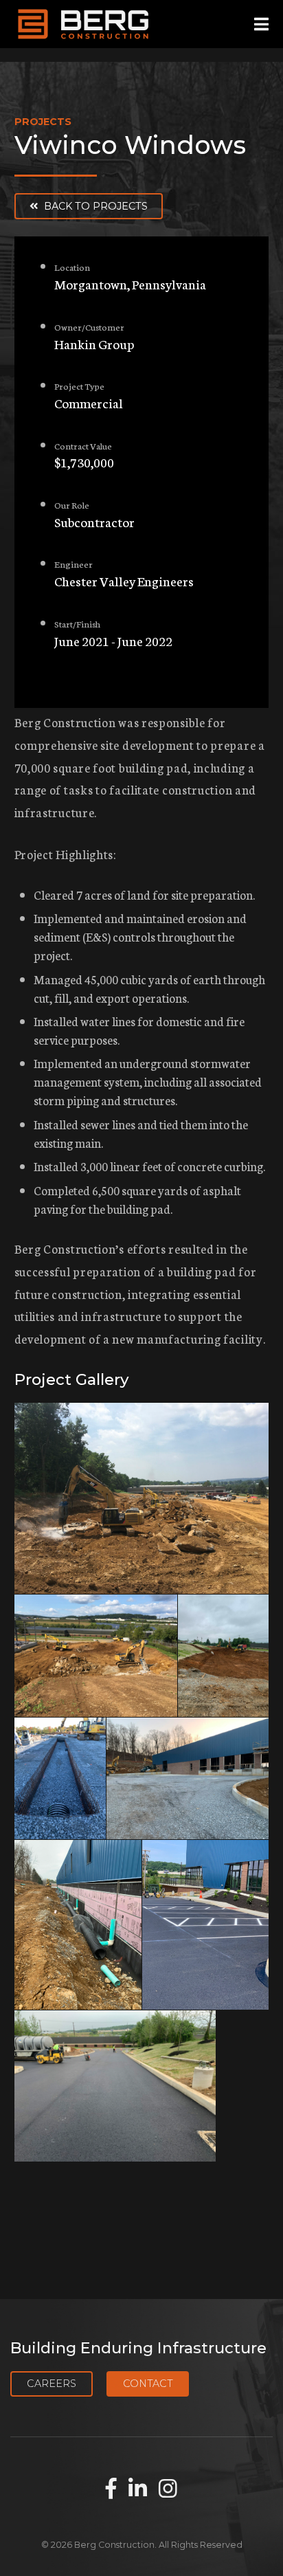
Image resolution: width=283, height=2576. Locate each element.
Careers (52, 2384)
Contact (148, 2384)
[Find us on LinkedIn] (138, 2489)
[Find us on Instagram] (168, 2489)
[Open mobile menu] (261, 24)
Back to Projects (94, 206)
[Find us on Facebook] (111, 2489)
